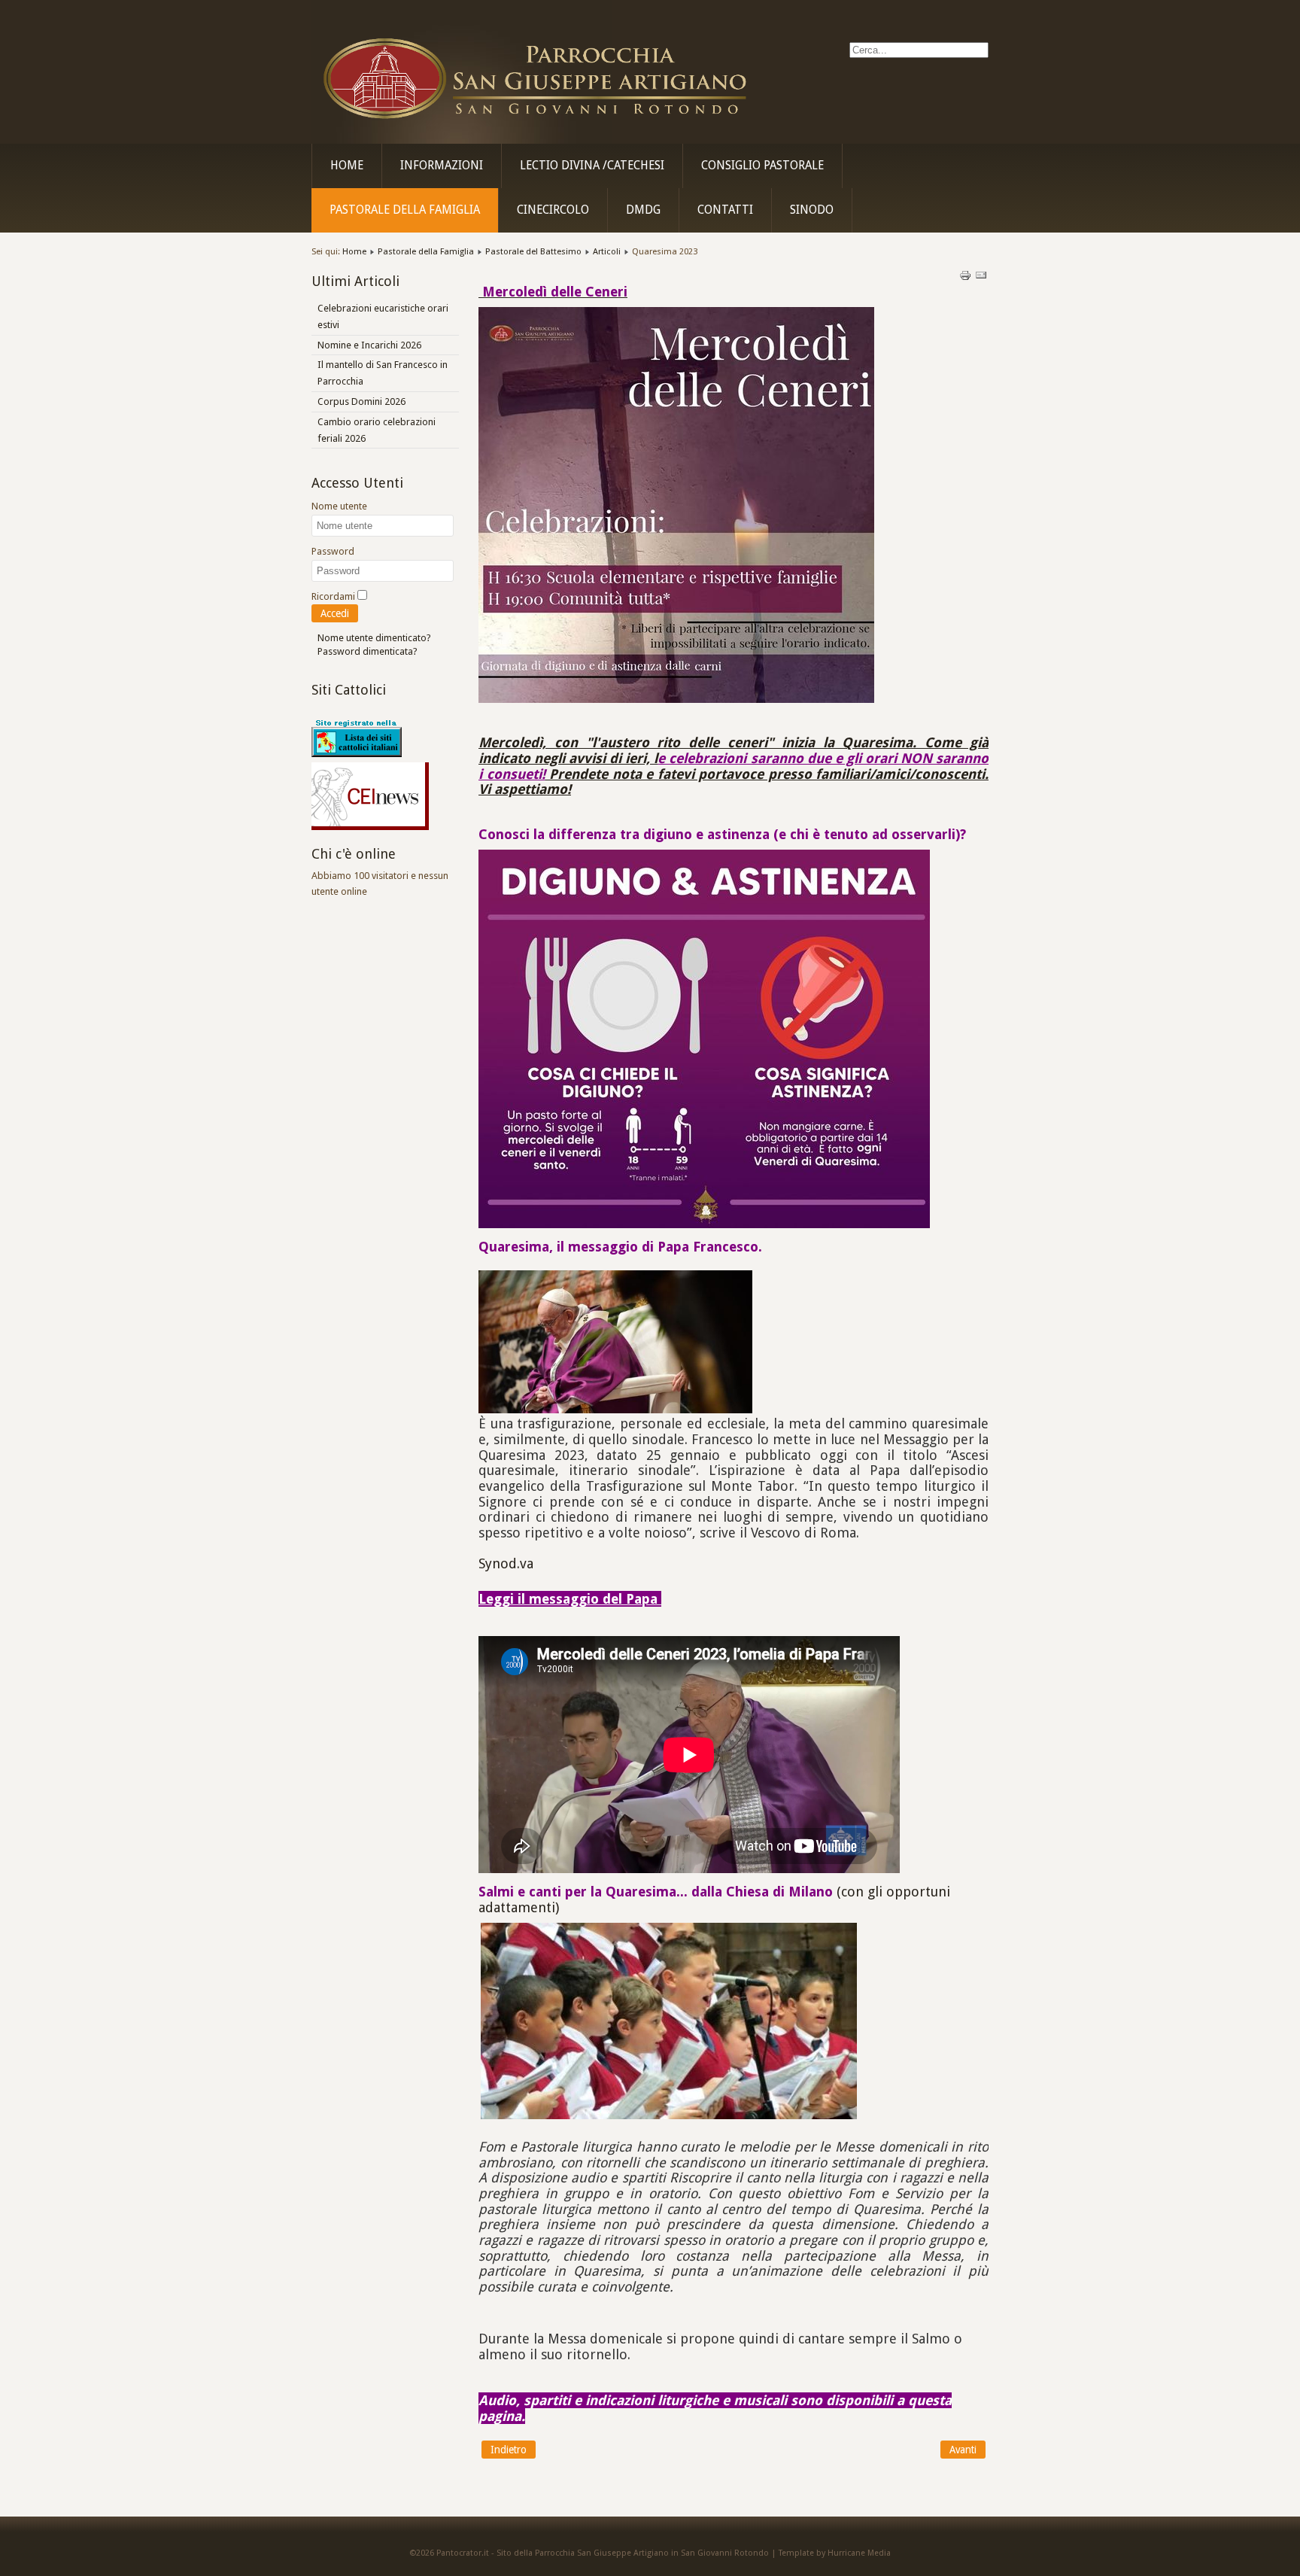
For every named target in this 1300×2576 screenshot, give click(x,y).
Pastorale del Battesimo (533, 251)
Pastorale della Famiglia (405, 210)
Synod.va (506, 1563)
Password (333, 551)
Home (347, 166)
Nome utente (339, 506)
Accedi (335, 613)
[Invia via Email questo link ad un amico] (981, 278)
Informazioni (442, 166)
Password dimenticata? (368, 651)
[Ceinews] (370, 827)
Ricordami (333, 596)
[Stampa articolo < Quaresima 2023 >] (966, 278)
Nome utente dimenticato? (374, 638)
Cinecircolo (553, 210)
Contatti (725, 210)
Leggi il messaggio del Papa (570, 1599)
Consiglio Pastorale (762, 166)
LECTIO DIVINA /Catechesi (592, 166)
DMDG (643, 210)
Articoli (607, 251)
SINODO (812, 210)
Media (879, 2553)
